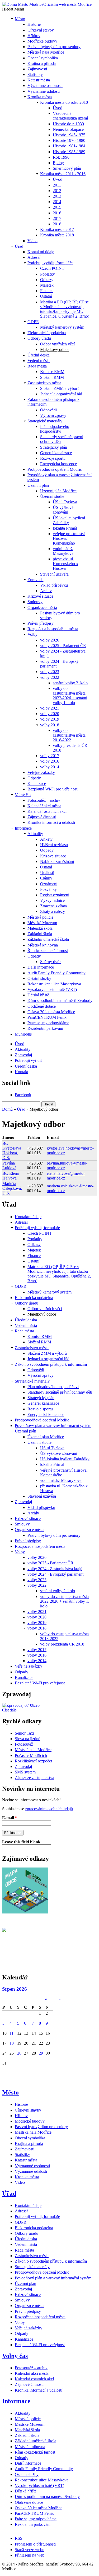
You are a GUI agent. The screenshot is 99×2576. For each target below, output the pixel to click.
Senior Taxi (24, 1733)
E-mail (10, 1818)
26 (19, 2053)
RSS (19, 2538)
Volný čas (15, 2356)
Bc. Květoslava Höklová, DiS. (12, 1150)
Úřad (21, 1109)
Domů (7, 1109)
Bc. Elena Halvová (11, 1176)
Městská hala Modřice (33, 1750)
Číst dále (9, 1710)
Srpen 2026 (15, 1989)
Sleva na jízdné (27, 1739)
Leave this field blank (21, 1842)
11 (11, 2033)
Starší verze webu (30, 2550)
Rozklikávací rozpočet (33, 1761)
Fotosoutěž (24, 1744)
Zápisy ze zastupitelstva (34, 1778)
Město (10, 2092)
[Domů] (10, 4)
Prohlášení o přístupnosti (35, 2544)
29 (41, 2053)
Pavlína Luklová (9, 1165)
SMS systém (25, 1772)
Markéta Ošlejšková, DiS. (12, 1188)
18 (12, 2043)
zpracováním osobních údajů (49, 1809)
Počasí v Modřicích (31, 1755)
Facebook (23, 1095)
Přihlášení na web (30, 2555)
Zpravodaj (23, 1767)
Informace (16, 2401)
